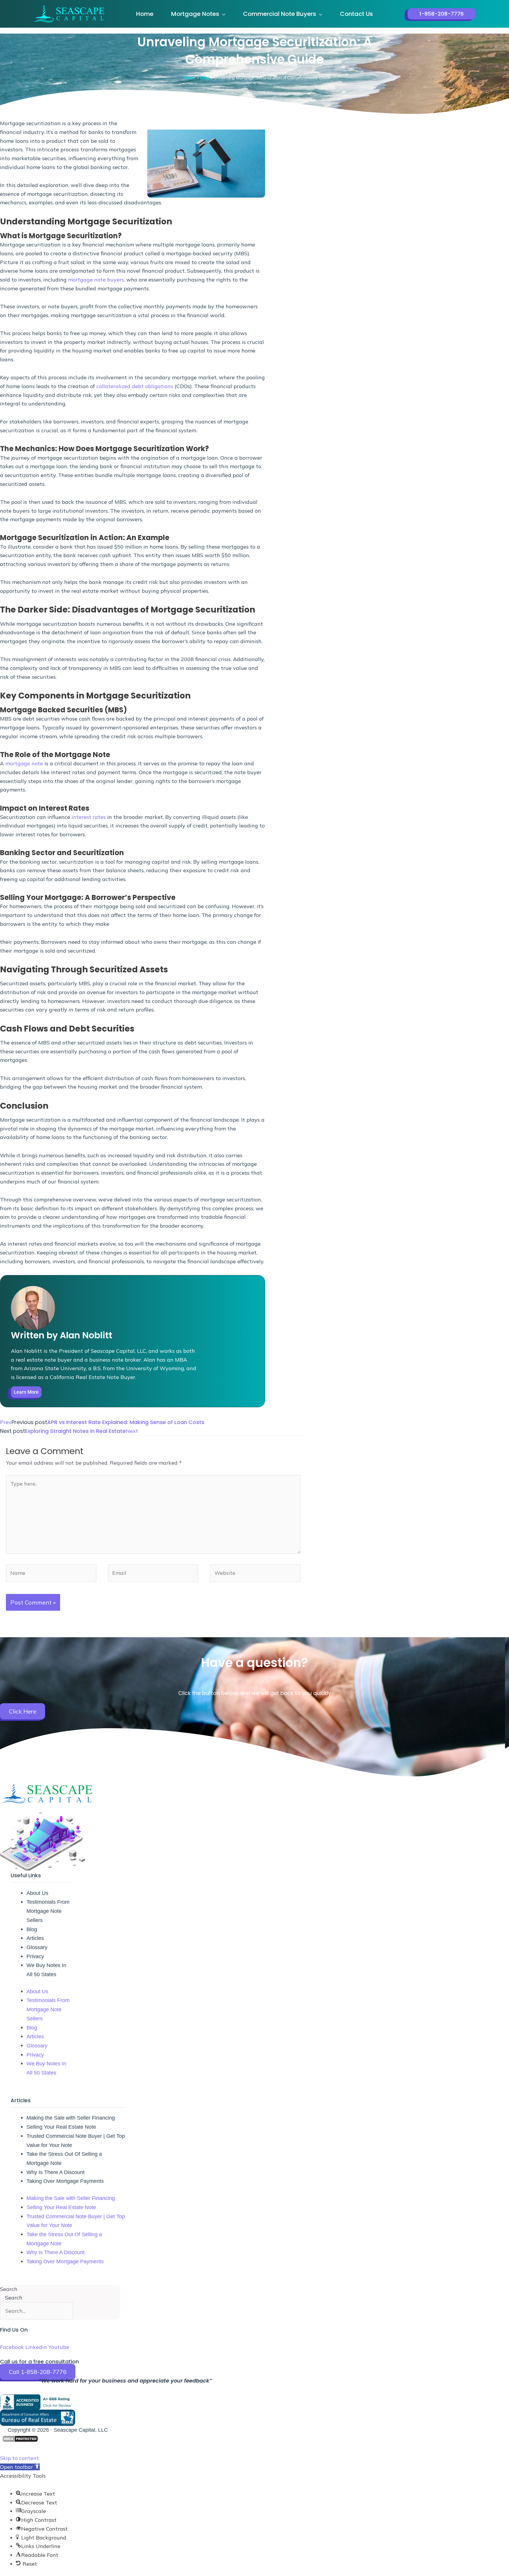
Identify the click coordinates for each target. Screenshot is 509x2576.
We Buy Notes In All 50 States (46, 1970)
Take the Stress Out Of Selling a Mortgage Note (64, 2159)
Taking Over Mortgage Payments (65, 2181)
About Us (37, 1893)
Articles (35, 1938)
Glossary (37, 1947)
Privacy (35, 1956)
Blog (32, 1929)
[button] (222, 14)
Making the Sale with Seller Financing (71, 2118)
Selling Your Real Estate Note (61, 2127)
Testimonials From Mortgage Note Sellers (48, 1911)
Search (9, 2289)
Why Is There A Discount (56, 2172)
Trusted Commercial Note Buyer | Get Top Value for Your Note (76, 2141)
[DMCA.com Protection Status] (20, 2439)
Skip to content (19, 2458)
